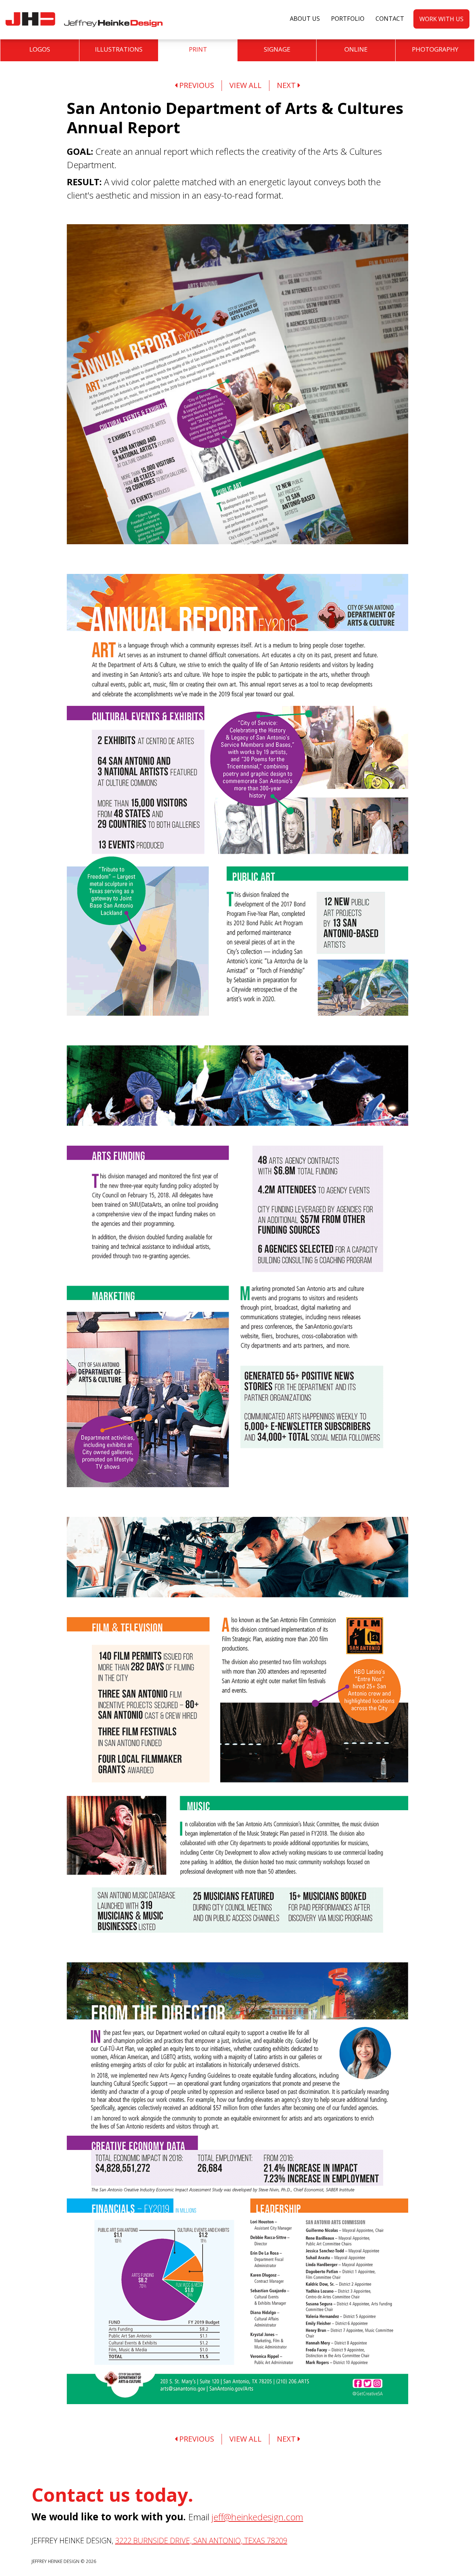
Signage (277, 49)
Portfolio (348, 19)
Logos (40, 49)
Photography (435, 49)
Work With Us (441, 19)
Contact (390, 19)
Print (198, 49)
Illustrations (119, 49)
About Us (305, 19)
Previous (196, 85)
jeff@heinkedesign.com (257, 2517)
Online (356, 49)
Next (287, 85)
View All (245, 85)
